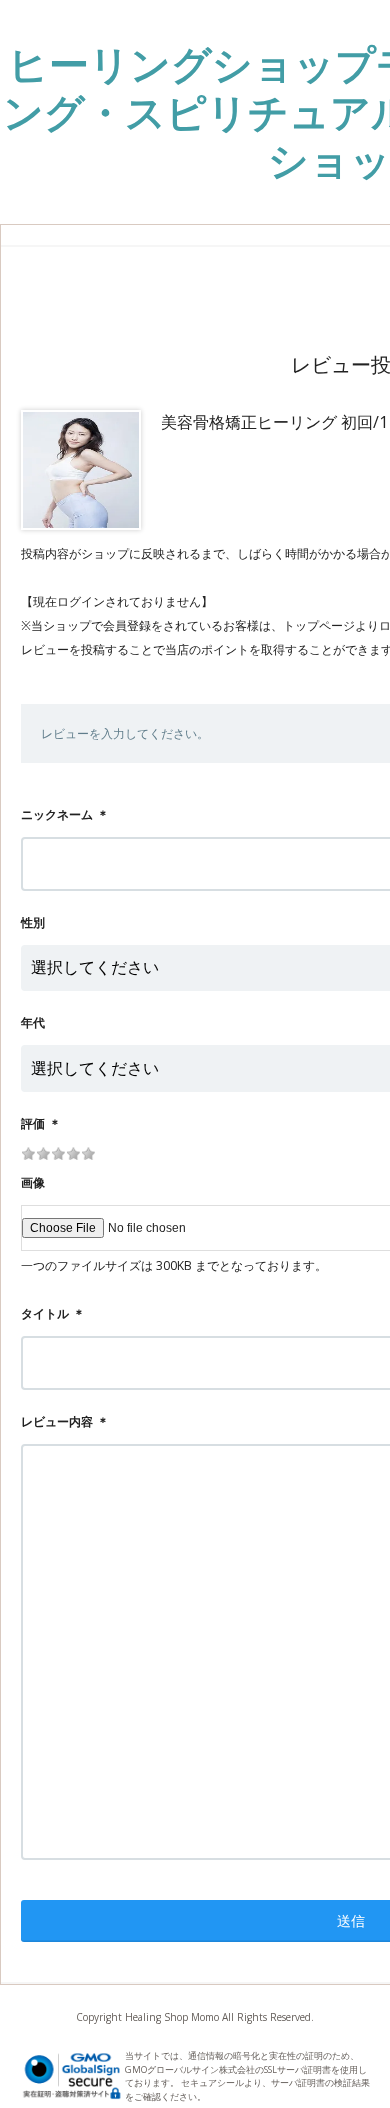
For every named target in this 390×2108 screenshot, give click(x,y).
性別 (33, 922)
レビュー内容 (57, 1421)
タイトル (45, 1313)
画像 (33, 1182)
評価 (33, 1123)
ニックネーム (57, 814)
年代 (33, 1022)
